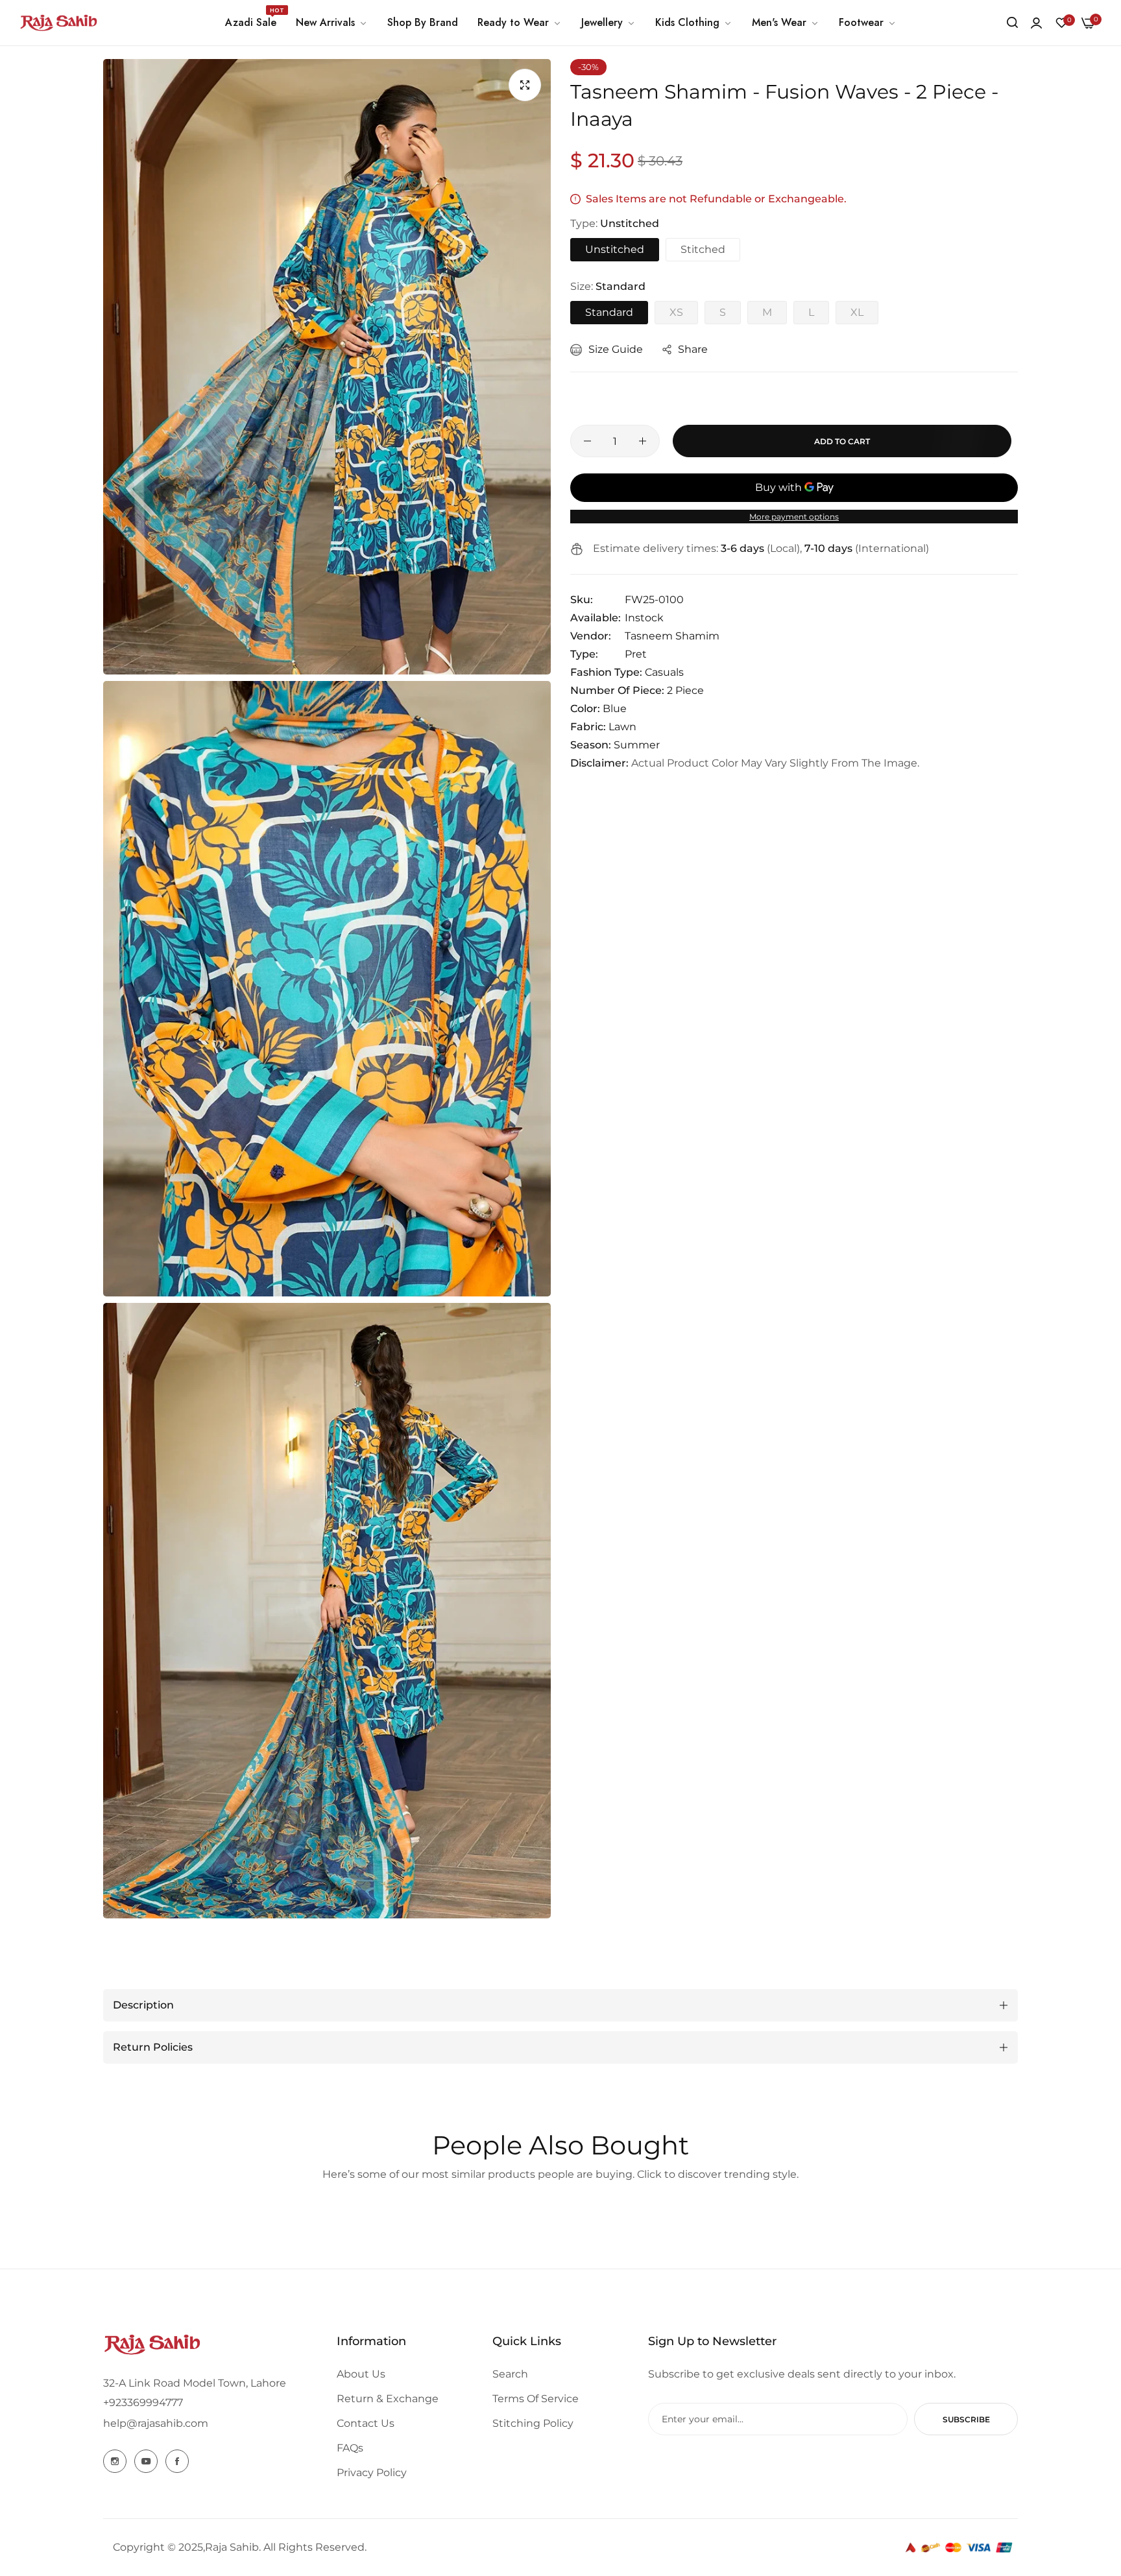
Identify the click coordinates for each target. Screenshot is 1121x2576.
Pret (636, 654)
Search (510, 2374)
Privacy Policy (372, 2473)
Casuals (664, 672)
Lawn (622, 727)
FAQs (350, 2448)
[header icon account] (1036, 23)
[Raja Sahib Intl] (58, 23)
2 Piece (685, 690)
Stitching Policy (533, 2423)
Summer (637, 745)
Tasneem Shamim (672, 636)
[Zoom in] (525, 85)
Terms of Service (536, 2399)
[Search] (1012, 23)
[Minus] (587, 441)
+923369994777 (143, 2403)
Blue (615, 709)
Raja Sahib (232, 2547)
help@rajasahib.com (156, 2423)
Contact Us (366, 2423)
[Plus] (643, 441)
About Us (361, 2374)
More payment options (794, 517)
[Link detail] (115, 2461)
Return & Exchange (388, 2399)
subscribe (966, 2419)
